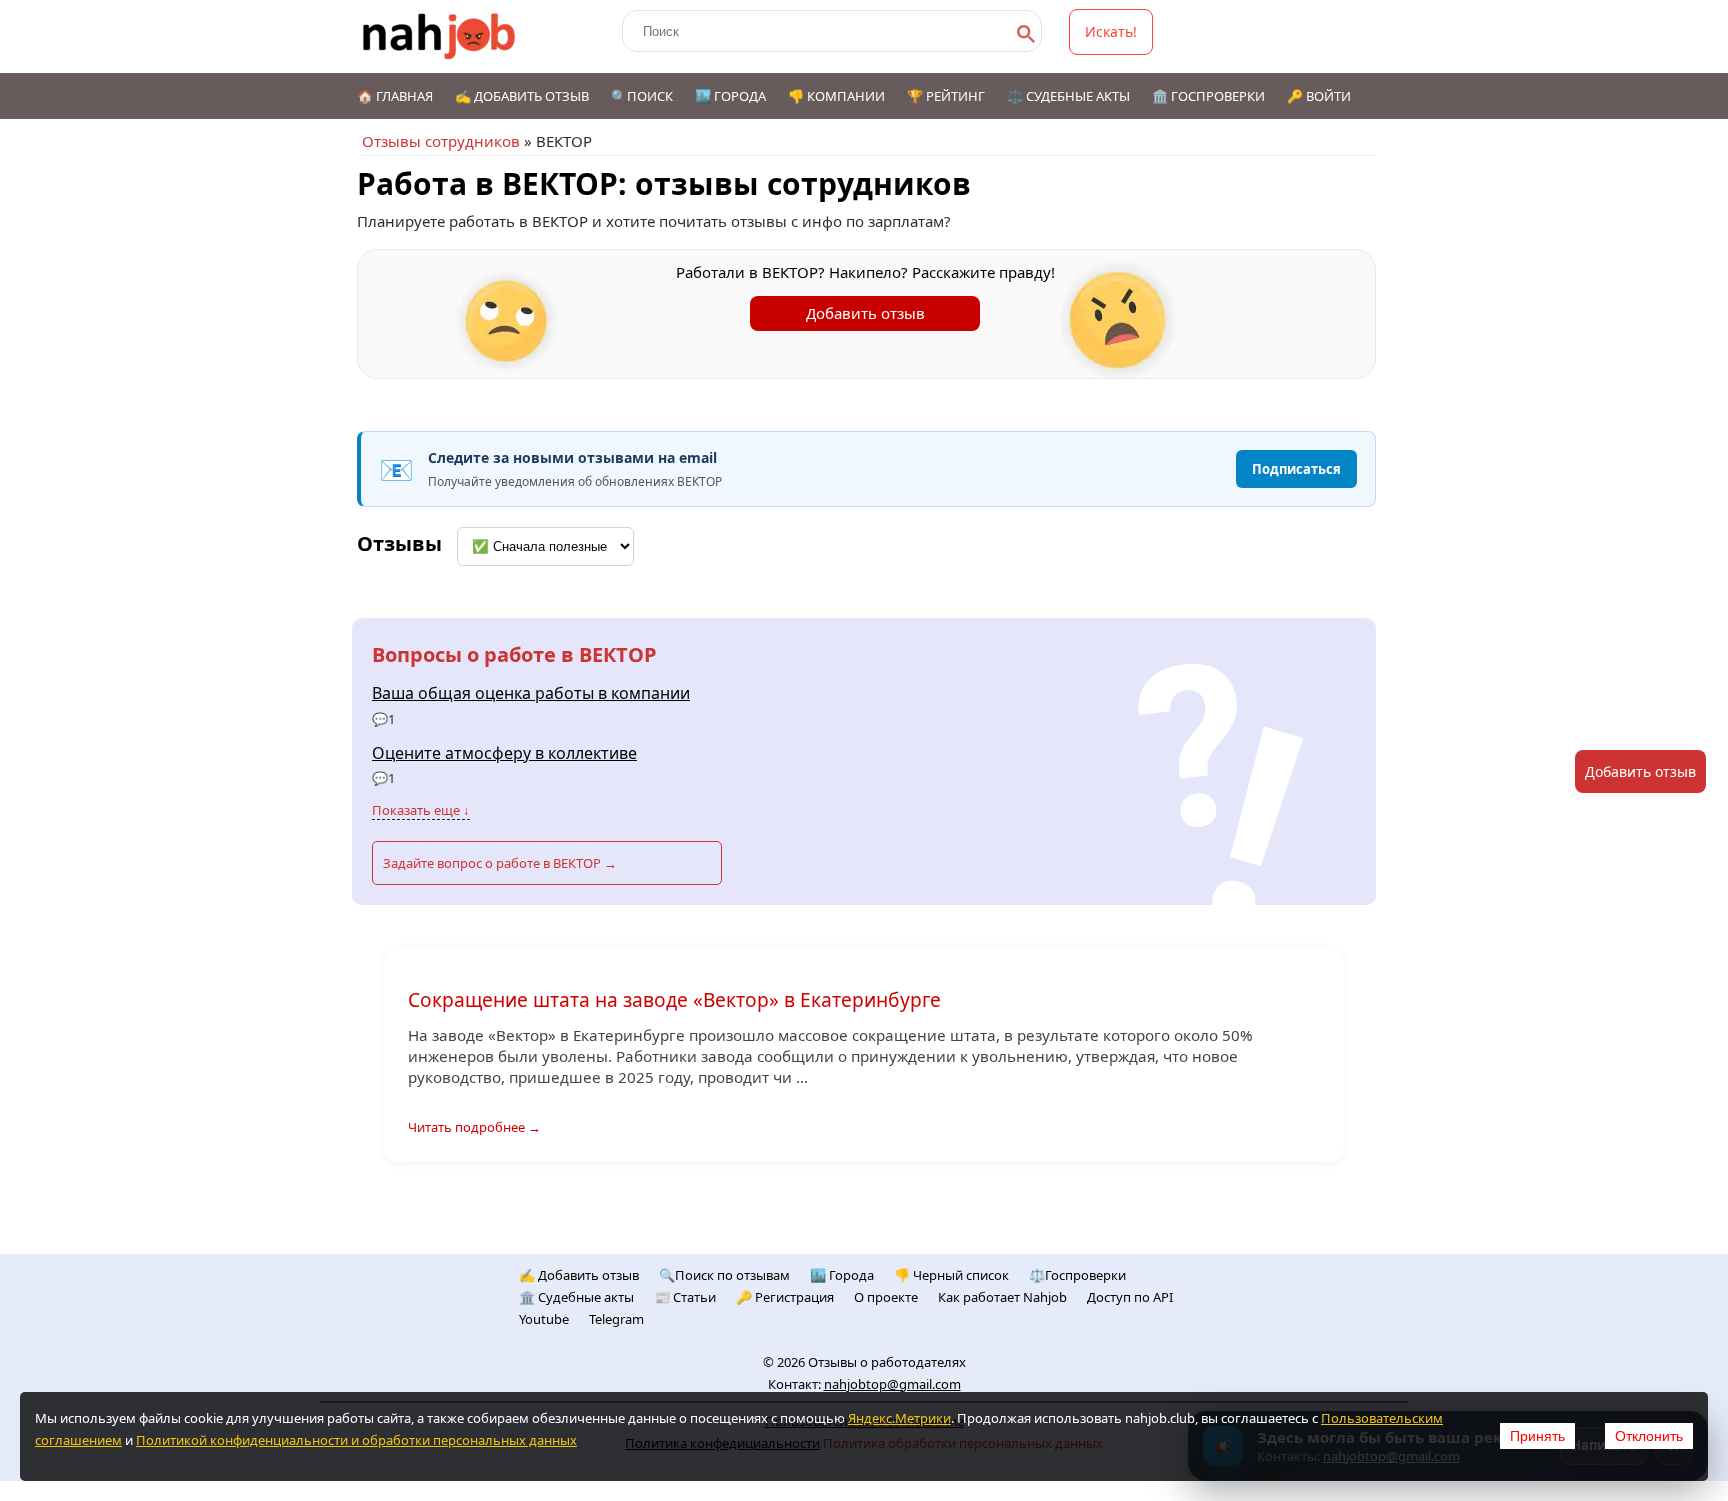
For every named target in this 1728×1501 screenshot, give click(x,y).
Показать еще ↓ (421, 810)
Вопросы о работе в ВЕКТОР (514, 654)
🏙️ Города (730, 96)
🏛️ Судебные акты (576, 1297)
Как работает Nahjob (1002, 1297)
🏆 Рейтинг (946, 96)
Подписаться (1296, 469)
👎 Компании (836, 96)
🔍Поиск (642, 96)
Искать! (1111, 31)
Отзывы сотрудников (441, 141)
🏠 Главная (395, 96)
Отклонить (1649, 1436)
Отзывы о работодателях (887, 1362)
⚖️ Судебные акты (1068, 96)
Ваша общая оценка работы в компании (531, 693)
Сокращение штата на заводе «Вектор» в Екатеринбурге (674, 999)
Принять (1537, 1436)
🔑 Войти (1319, 96)
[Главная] (439, 36)
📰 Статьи (685, 1297)
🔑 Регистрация (785, 1297)
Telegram (616, 1319)
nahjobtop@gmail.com (892, 1384)
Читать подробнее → (474, 1127)
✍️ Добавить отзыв (522, 96)
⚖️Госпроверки (1077, 1275)
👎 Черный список (951, 1275)
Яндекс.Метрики (899, 1418)
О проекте (886, 1297)
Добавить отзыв (865, 313)
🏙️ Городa (842, 1275)
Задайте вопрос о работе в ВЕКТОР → (500, 863)
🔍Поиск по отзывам (724, 1275)
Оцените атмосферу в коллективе (504, 753)
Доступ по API (1130, 1297)
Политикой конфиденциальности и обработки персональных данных (356, 1440)
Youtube (544, 1319)
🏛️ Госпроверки (1208, 96)
